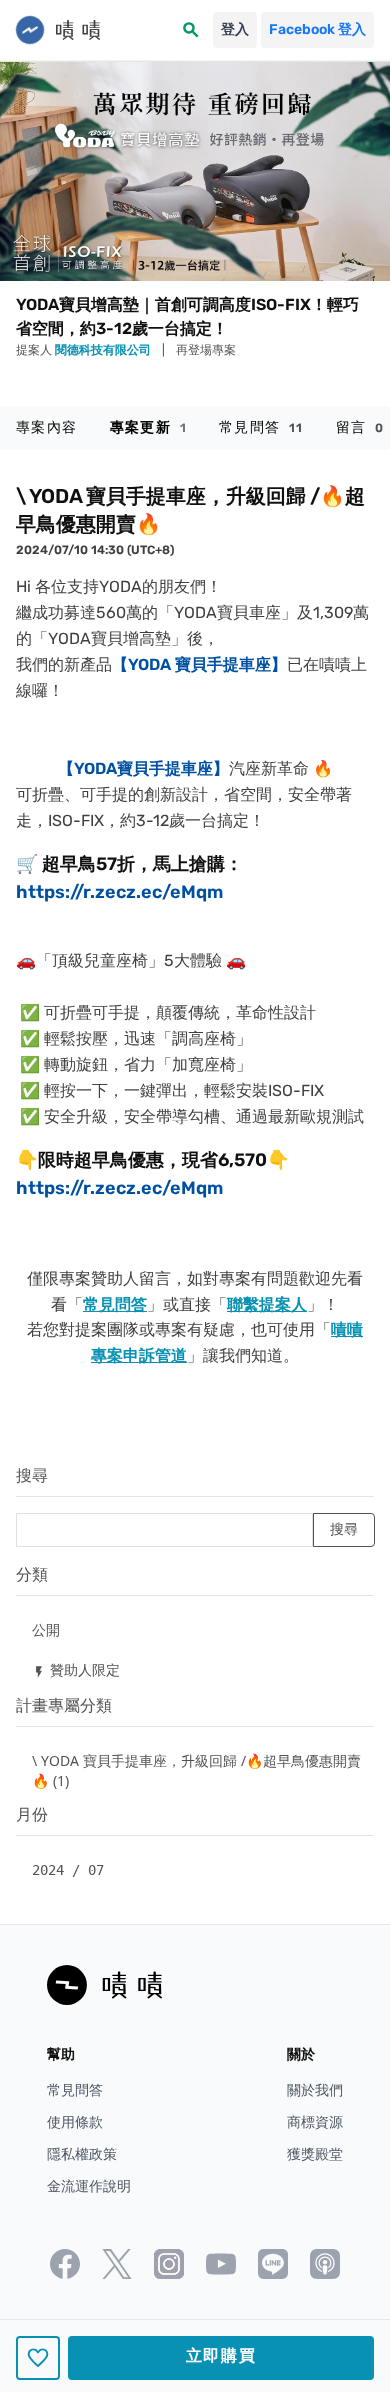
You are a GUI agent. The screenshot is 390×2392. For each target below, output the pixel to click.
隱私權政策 (82, 2154)
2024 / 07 (68, 1870)
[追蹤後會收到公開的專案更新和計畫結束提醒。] (38, 2358)
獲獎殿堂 (315, 2154)
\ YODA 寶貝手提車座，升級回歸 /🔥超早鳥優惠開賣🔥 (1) (196, 1770)
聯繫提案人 (267, 1304)
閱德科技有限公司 (104, 350)
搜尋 (32, 1475)
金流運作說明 (89, 2186)
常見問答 (261, 427)
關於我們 (315, 2090)
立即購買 (221, 2355)
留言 (360, 427)
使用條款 (75, 2122)
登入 (235, 29)
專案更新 (148, 427)
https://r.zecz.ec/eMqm (119, 892)
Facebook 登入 (317, 29)
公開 (46, 1629)
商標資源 (315, 2122)
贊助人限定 (76, 1669)
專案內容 (47, 427)
